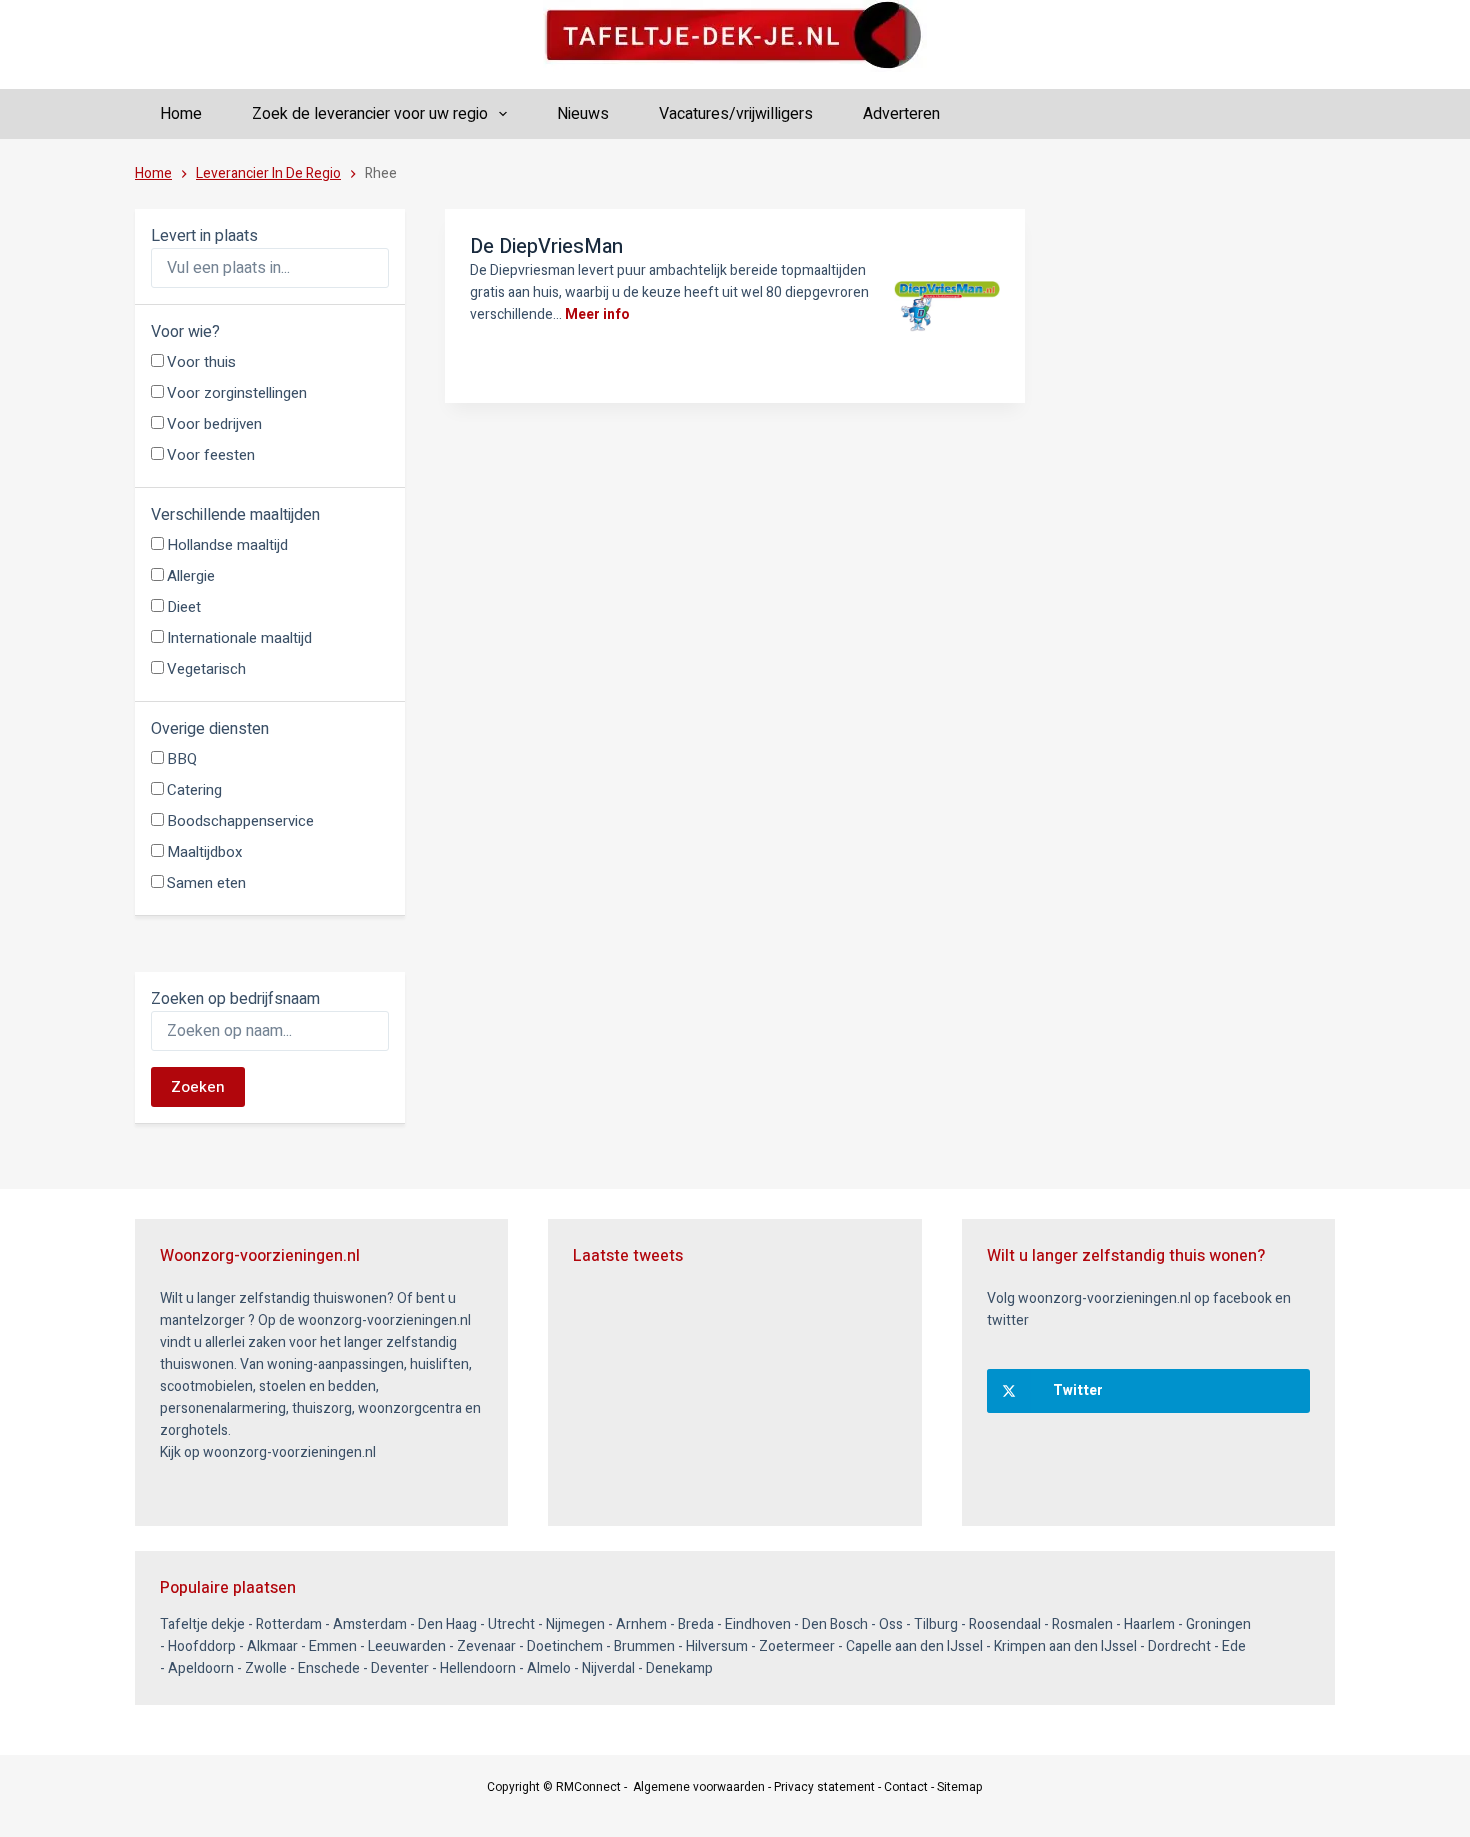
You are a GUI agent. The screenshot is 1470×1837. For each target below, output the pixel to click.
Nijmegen (575, 1624)
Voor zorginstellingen (237, 393)
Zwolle (266, 1668)
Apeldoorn (201, 1668)
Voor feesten (211, 455)
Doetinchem (565, 1646)
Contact (906, 1787)
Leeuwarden (407, 1646)
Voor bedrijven (214, 424)
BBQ (182, 759)
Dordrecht (1179, 1646)
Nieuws (583, 114)
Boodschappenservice (240, 821)
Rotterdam (289, 1624)
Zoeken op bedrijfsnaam (235, 999)
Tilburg (936, 1624)
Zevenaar (486, 1646)
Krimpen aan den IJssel (1065, 1646)
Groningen (1218, 1624)
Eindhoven (758, 1624)
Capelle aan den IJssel (914, 1646)
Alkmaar (272, 1646)
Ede (1234, 1646)
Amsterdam (370, 1624)
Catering (194, 790)
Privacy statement (824, 1787)
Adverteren (901, 114)
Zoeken (198, 1087)
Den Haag (447, 1624)
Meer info (597, 314)
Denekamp (679, 1668)
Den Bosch (835, 1624)
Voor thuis (201, 362)
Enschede (329, 1668)
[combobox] (270, 268)
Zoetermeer (797, 1646)
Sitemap (960, 1787)
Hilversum (717, 1646)
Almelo (549, 1668)
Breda (696, 1624)
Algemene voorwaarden (699, 1787)
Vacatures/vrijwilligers (736, 114)
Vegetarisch (206, 669)
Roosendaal (1005, 1624)
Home (181, 114)
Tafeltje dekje (202, 1624)
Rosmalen (1082, 1624)
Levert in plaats (204, 236)
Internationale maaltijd (239, 638)
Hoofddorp (202, 1646)
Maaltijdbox (204, 852)
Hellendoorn (478, 1668)
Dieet (184, 607)
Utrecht (511, 1624)
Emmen (333, 1646)
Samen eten (206, 883)
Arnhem (641, 1624)
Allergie (191, 576)
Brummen (644, 1646)
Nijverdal (608, 1668)
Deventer (400, 1668)
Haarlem (1149, 1624)
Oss (891, 1624)
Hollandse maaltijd (227, 545)
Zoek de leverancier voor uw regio (370, 114)
